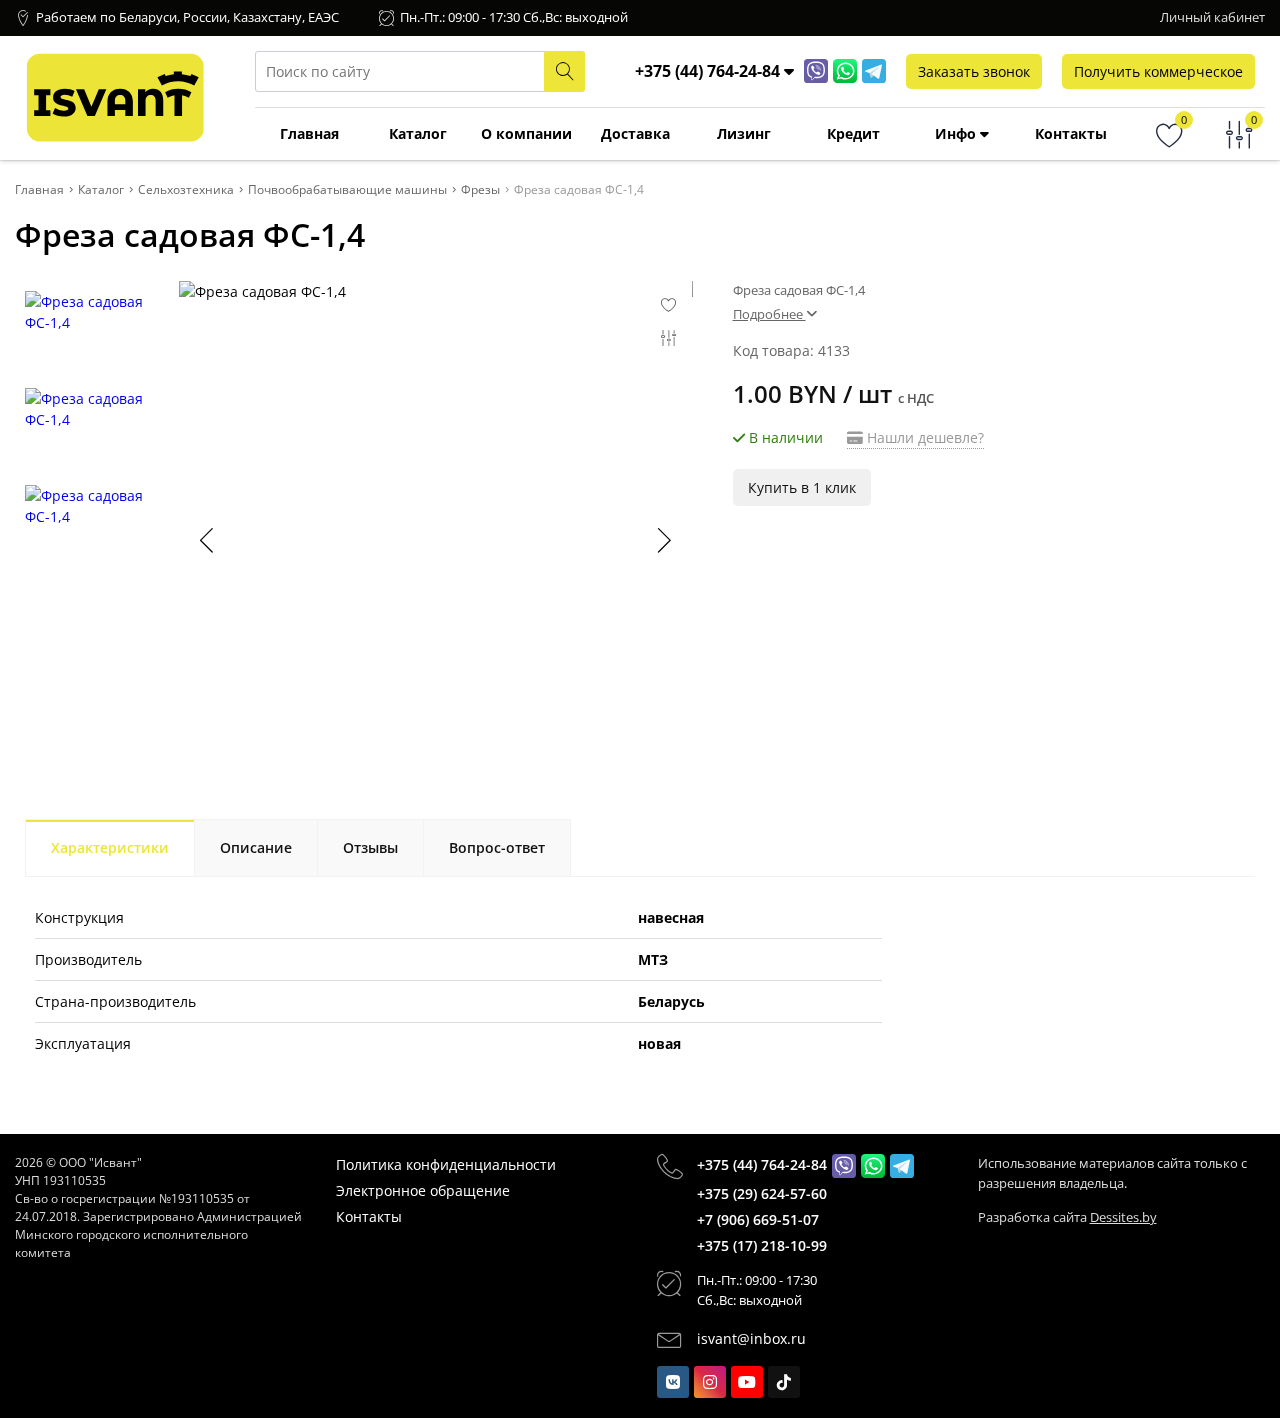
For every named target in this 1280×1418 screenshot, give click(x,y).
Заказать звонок (974, 71)
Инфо (957, 133)
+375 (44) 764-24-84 (762, 1164)
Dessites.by (1123, 1217)
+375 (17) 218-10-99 (762, 1245)
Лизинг (744, 133)
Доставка (635, 133)
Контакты (1071, 133)
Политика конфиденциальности (446, 1164)
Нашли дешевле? (923, 437)
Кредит (853, 133)
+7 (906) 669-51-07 (758, 1219)
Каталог (418, 133)
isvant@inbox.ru (751, 1338)
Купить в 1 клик (802, 487)
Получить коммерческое (1158, 71)
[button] (663, 540)
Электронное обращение (423, 1190)
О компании (526, 133)
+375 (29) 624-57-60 (762, 1193)
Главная (309, 133)
